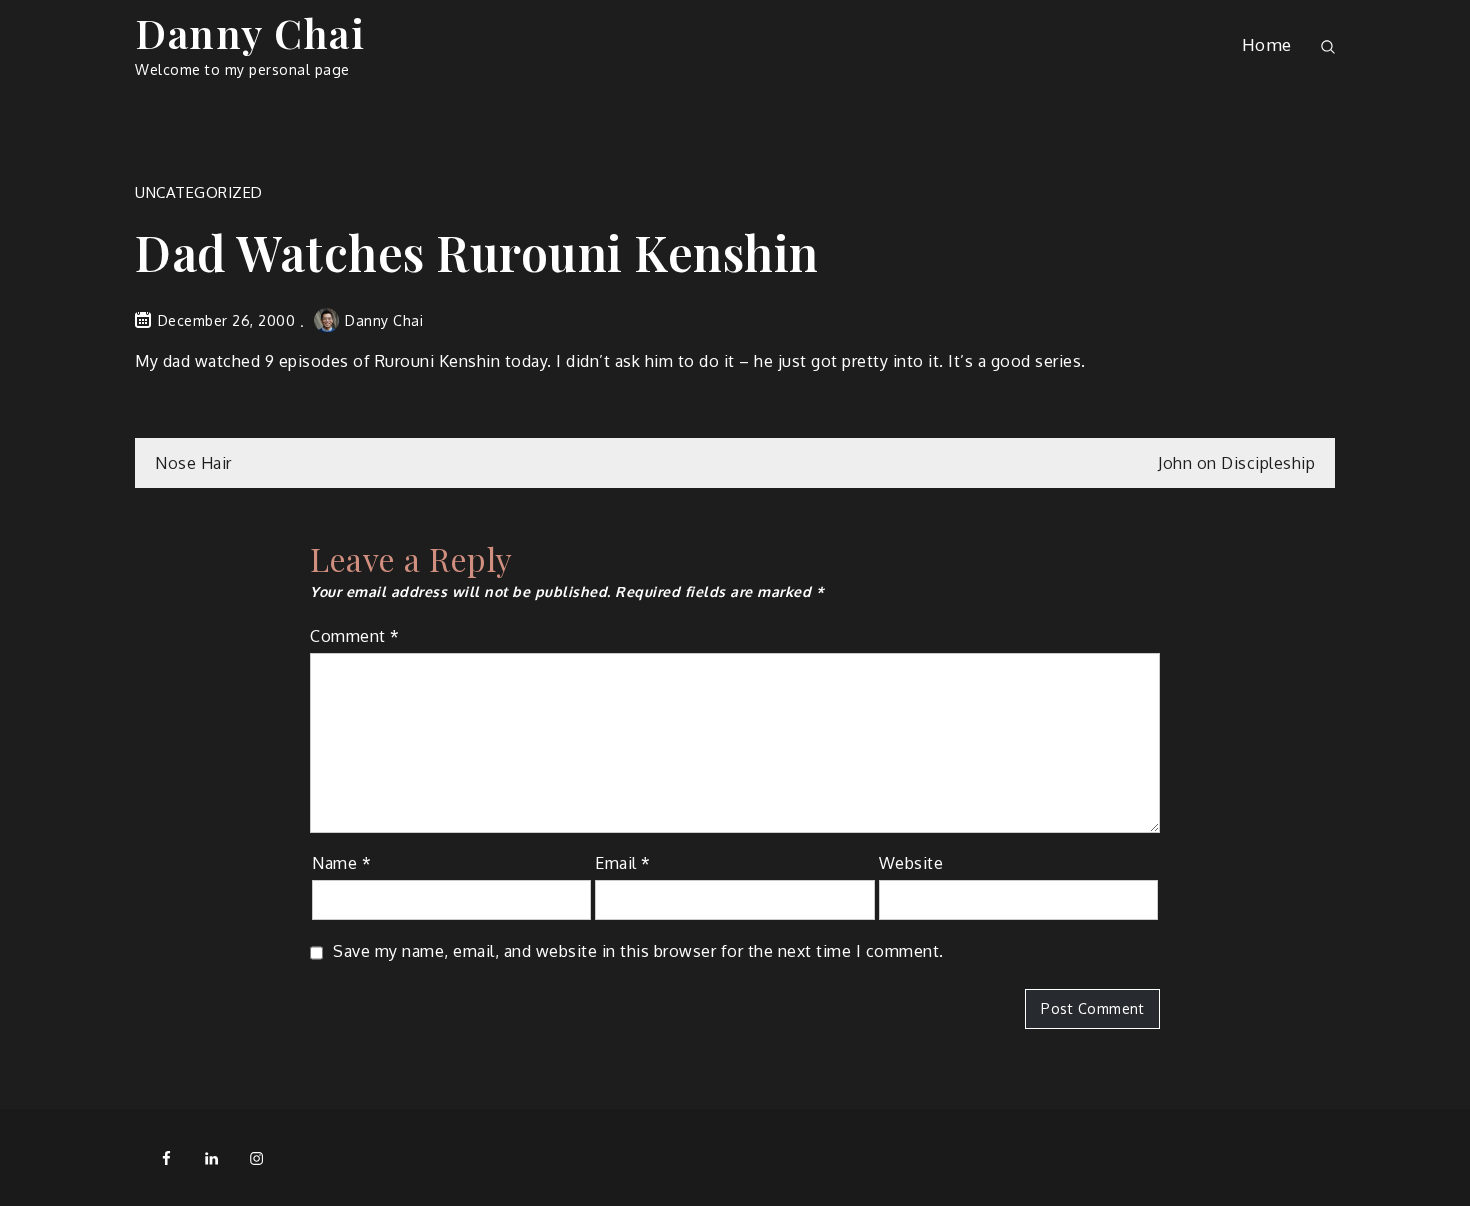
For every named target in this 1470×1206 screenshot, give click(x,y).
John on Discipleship (1236, 463)
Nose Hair (193, 463)
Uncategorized (199, 192)
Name (341, 863)
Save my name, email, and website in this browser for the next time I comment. (638, 951)
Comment (355, 636)
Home (1267, 44)
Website (911, 863)
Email (623, 863)
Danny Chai (250, 32)
